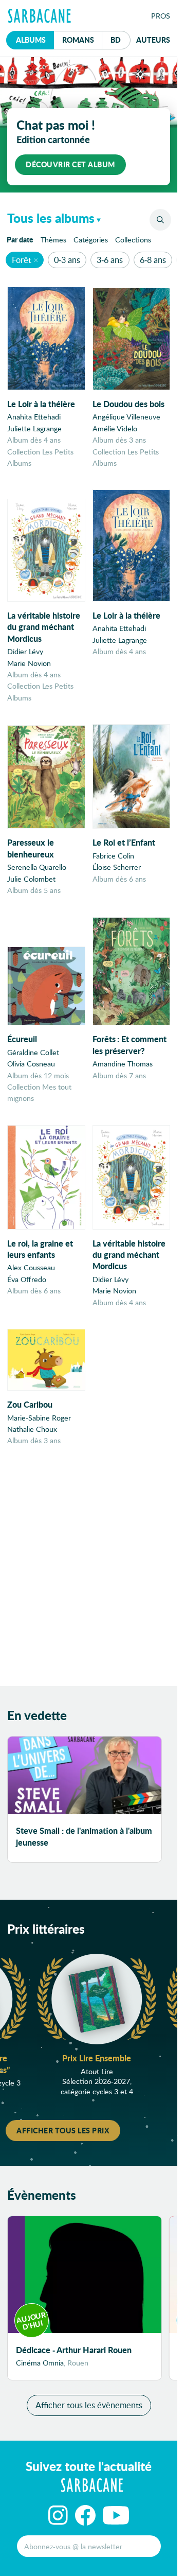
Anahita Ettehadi (34, 417)
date (22, 239)
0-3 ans (67, 260)
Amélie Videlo (115, 428)
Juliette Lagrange (34, 428)
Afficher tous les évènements (89, 2405)
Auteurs (153, 40)
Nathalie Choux (32, 1429)
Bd (121, 39)
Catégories (91, 240)
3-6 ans (110, 260)
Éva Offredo (27, 1279)
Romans (78, 40)
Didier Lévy (25, 651)
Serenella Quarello (37, 867)
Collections (133, 240)
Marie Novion (29, 663)
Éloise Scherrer (117, 867)
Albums (31, 40)
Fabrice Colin (113, 856)
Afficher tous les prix (63, 2130)
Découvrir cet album (70, 164)
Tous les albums (51, 218)
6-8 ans (153, 260)
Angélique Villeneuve (126, 417)
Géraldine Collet (33, 1052)
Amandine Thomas (123, 1064)
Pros (161, 16)
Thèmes (53, 240)
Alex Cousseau (31, 1267)
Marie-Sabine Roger (39, 1418)
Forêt (22, 260)
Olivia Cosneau (31, 1064)
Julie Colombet (31, 879)
